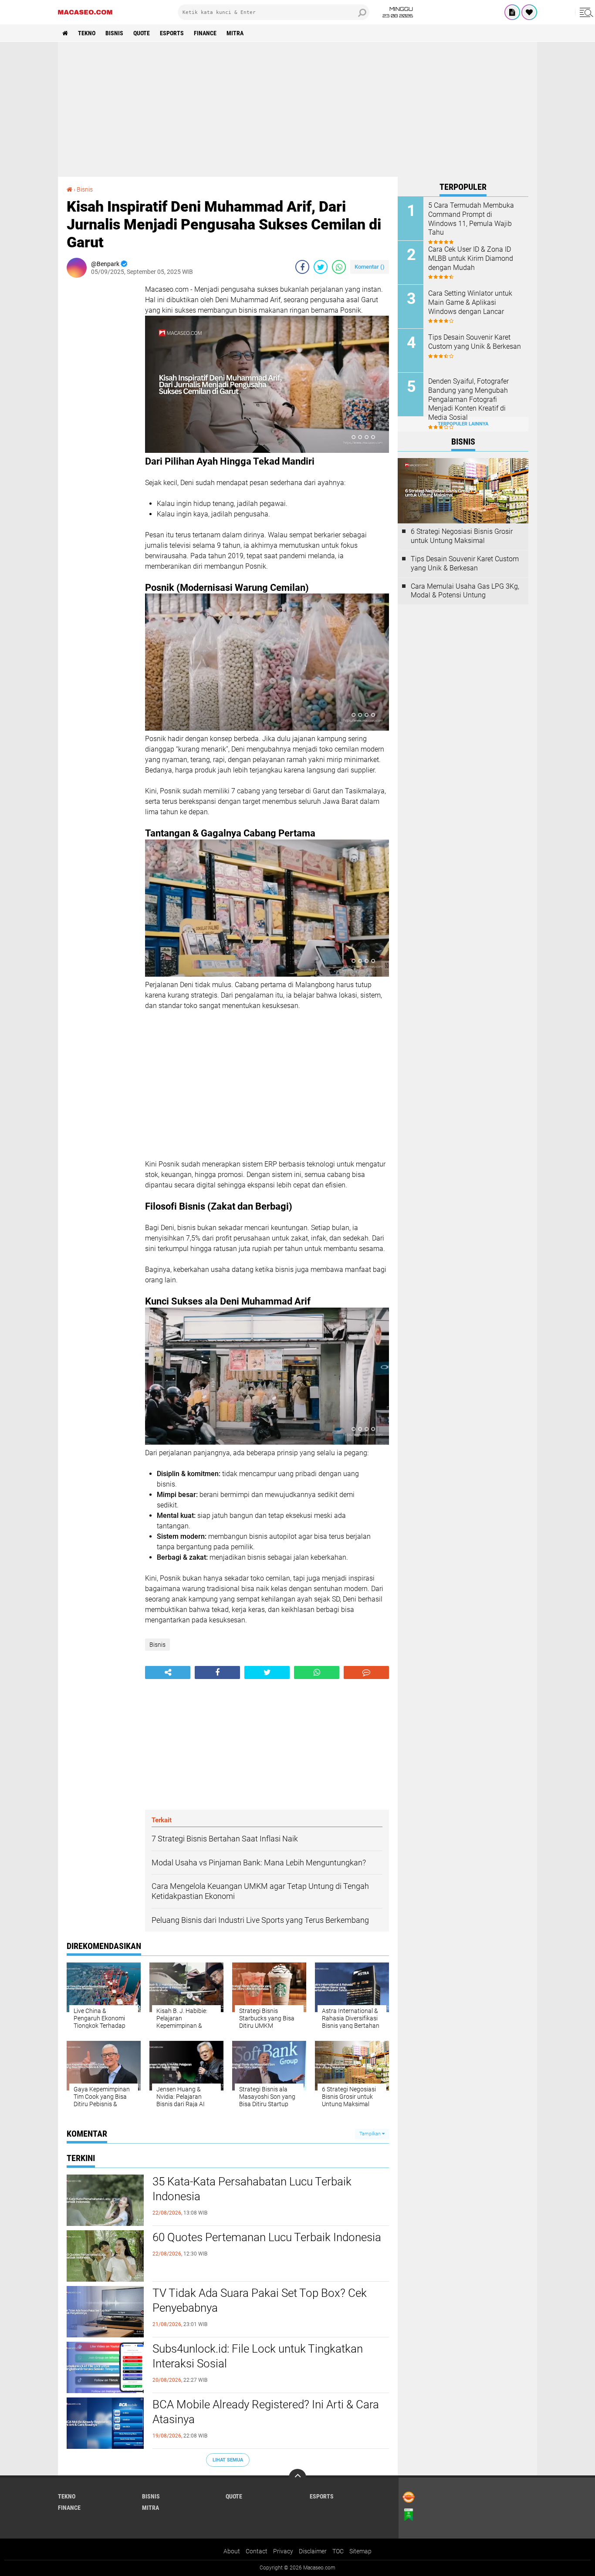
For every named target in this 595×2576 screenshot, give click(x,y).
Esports (172, 33)
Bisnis (114, 33)
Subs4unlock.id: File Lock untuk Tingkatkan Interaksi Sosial (258, 2356)
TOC (338, 2551)
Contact (257, 2551)
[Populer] (529, 12)
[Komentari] (366, 1672)
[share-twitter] (321, 267)
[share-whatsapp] (339, 267)
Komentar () (370, 267)
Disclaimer (313, 2551)
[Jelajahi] (585, 12)
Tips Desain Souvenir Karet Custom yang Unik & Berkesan (475, 342)
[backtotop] (297, 2478)
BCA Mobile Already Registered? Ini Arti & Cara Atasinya (266, 2412)
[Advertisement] (297, 109)
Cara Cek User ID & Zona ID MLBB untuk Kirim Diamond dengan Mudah (471, 258)
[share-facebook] (302, 267)
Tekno (87, 33)
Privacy (283, 2551)
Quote (142, 33)
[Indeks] (512, 12)
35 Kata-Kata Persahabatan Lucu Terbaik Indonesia (252, 2189)
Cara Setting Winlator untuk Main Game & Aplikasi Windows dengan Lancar (470, 302)
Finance (205, 33)
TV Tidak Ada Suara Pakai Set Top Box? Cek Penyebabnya (260, 2300)
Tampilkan (371, 2134)
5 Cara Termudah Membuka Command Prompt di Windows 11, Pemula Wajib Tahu (471, 219)
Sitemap (360, 2551)
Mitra (235, 33)
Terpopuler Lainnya (463, 424)
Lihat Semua (228, 2460)
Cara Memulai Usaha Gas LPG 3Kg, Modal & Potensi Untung (465, 591)
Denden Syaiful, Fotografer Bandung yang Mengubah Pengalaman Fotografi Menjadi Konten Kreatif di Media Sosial (468, 399)
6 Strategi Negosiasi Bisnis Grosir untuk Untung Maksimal (462, 536)
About (232, 2551)
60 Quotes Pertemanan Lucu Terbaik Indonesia (267, 2237)
